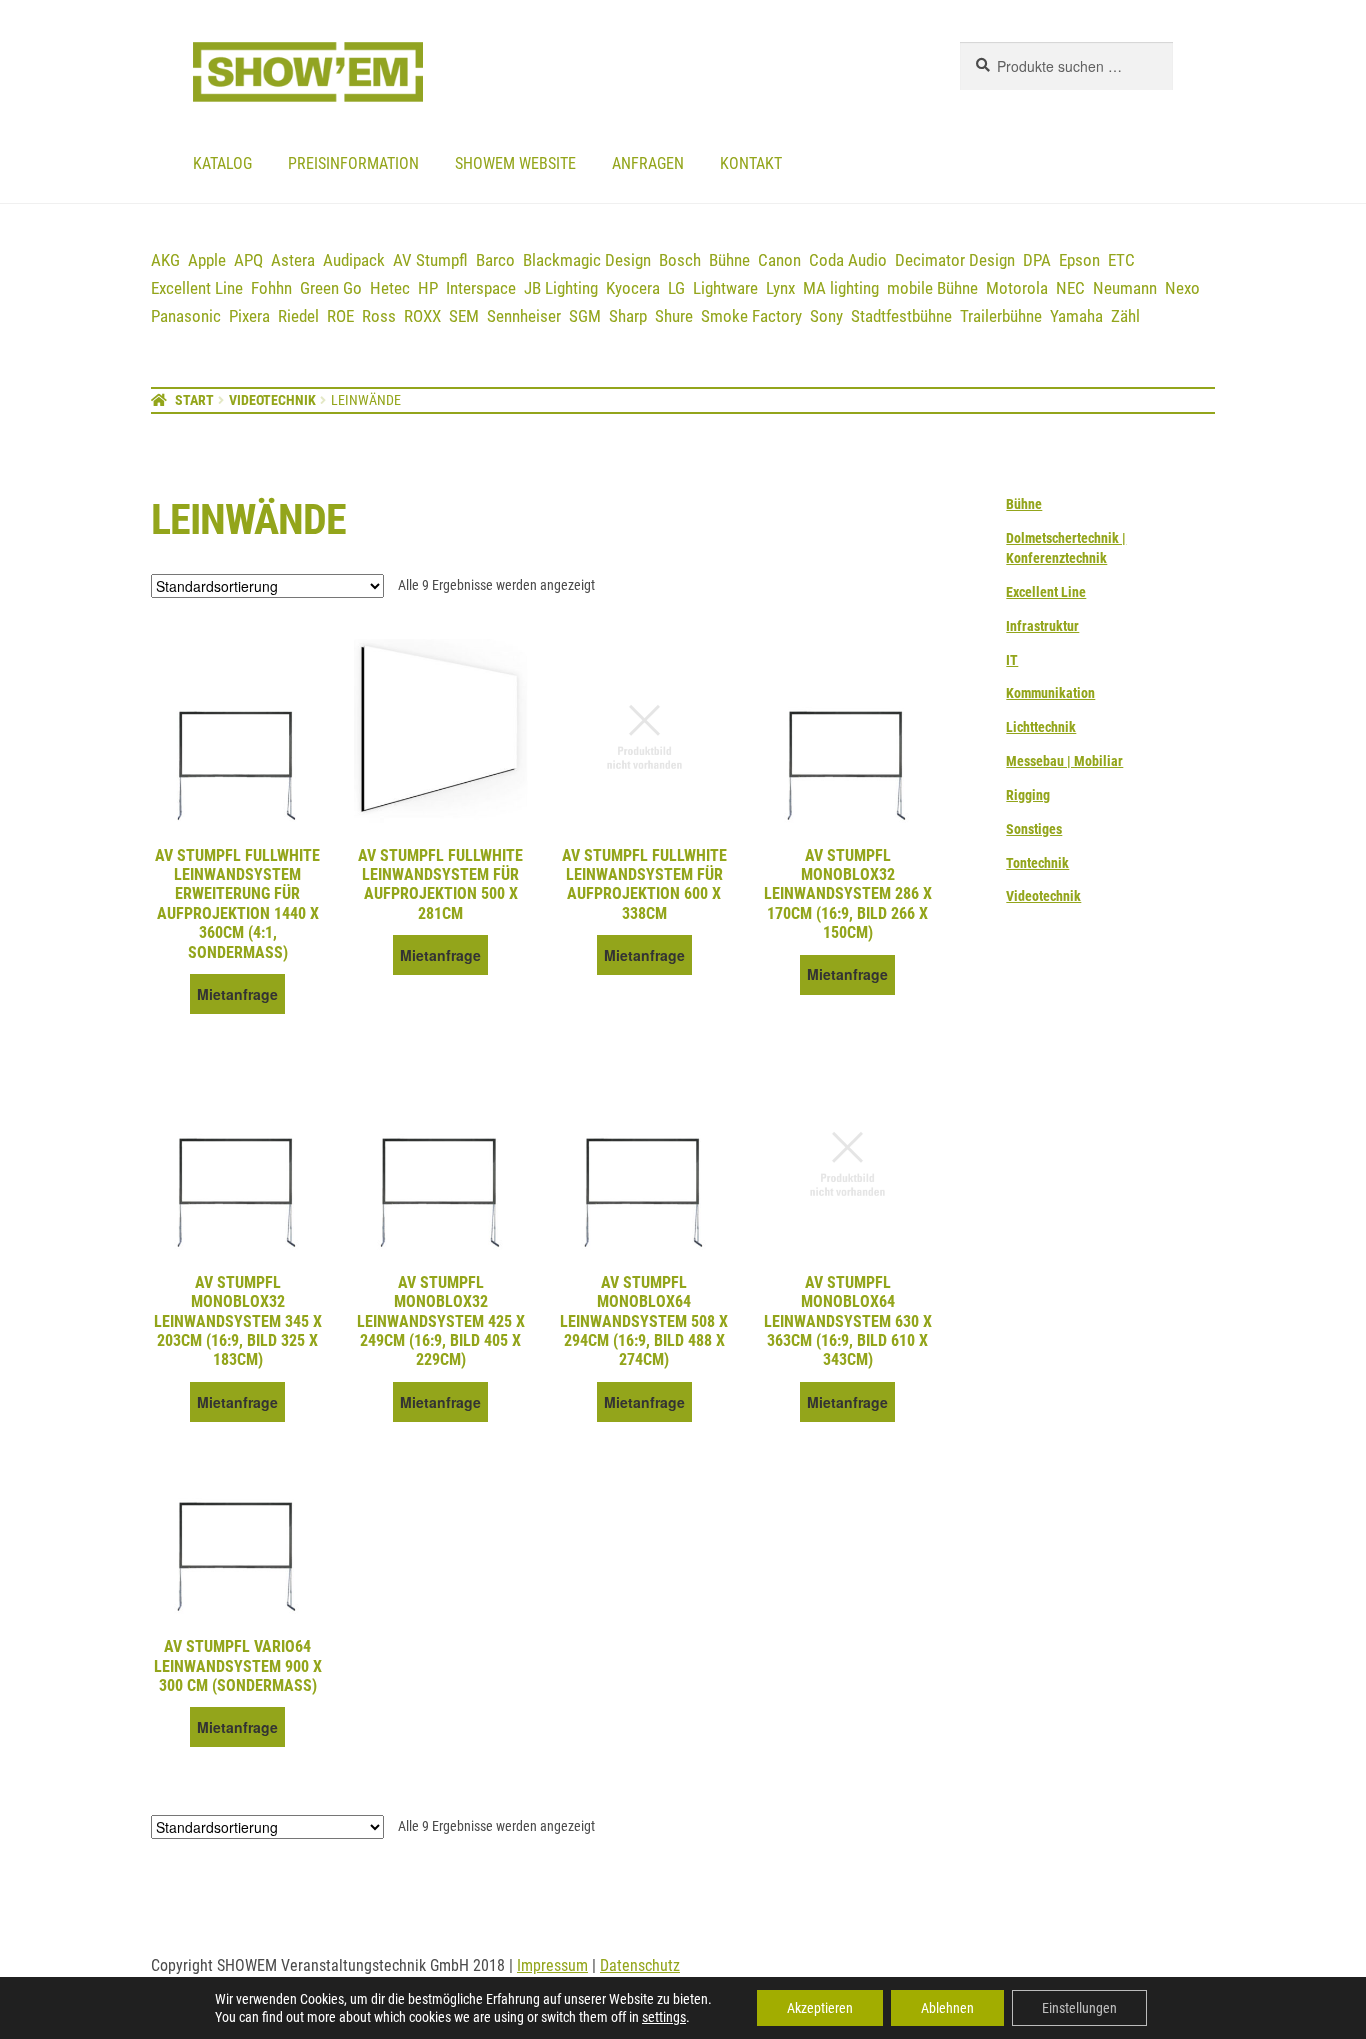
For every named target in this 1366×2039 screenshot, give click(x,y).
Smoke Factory (751, 316)
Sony (826, 316)
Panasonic (186, 316)
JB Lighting (561, 288)
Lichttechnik (1041, 727)
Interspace (481, 288)
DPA (1037, 260)
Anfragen (648, 163)
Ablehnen (947, 2008)
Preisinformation (353, 163)
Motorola (1017, 288)
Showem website (515, 163)
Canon (779, 260)
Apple (207, 260)
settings (664, 2017)
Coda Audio (848, 260)
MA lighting (841, 288)
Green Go (331, 288)
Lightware (725, 288)
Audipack (354, 260)
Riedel (298, 316)
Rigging (1028, 795)
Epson (1079, 260)
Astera (293, 260)
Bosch (680, 260)
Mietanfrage (237, 994)
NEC (1070, 288)
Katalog (222, 163)
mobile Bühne (932, 288)
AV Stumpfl (430, 260)
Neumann (1125, 288)
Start (194, 400)
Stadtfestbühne (901, 316)
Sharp (628, 316)
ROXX (422, 316)
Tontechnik (1037, 863)
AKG (165, 260)
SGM (585, 316)
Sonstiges (1034, 829)
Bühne (729, 260)
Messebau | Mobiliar (1064, 761)
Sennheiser (524, 316)
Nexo (1182, 288)
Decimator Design (955, 260)
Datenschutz (640, 1965)
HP (428, 288)
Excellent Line (197, 288)
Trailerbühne (1001, 316)
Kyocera (633, 288)
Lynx (780, 288)
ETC (1121, 260)
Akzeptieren (820, 2008)
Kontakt (751, 163)
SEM (464, 316)
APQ (248, 260)
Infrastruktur (1042, 626)
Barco (495, 260)
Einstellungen (1079, 2008)
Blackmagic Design (587, 260)
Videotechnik (272, 400)
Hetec (390, 288)
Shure (674, 316)
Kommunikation (1050, 693)
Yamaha (1076, 316)
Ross (379, 316)
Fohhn (271, 288)
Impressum (552, 1965)
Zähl (1125, 316)
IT (1012, 660)
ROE (340, 316)
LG (676, 288)
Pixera (249, 316)
